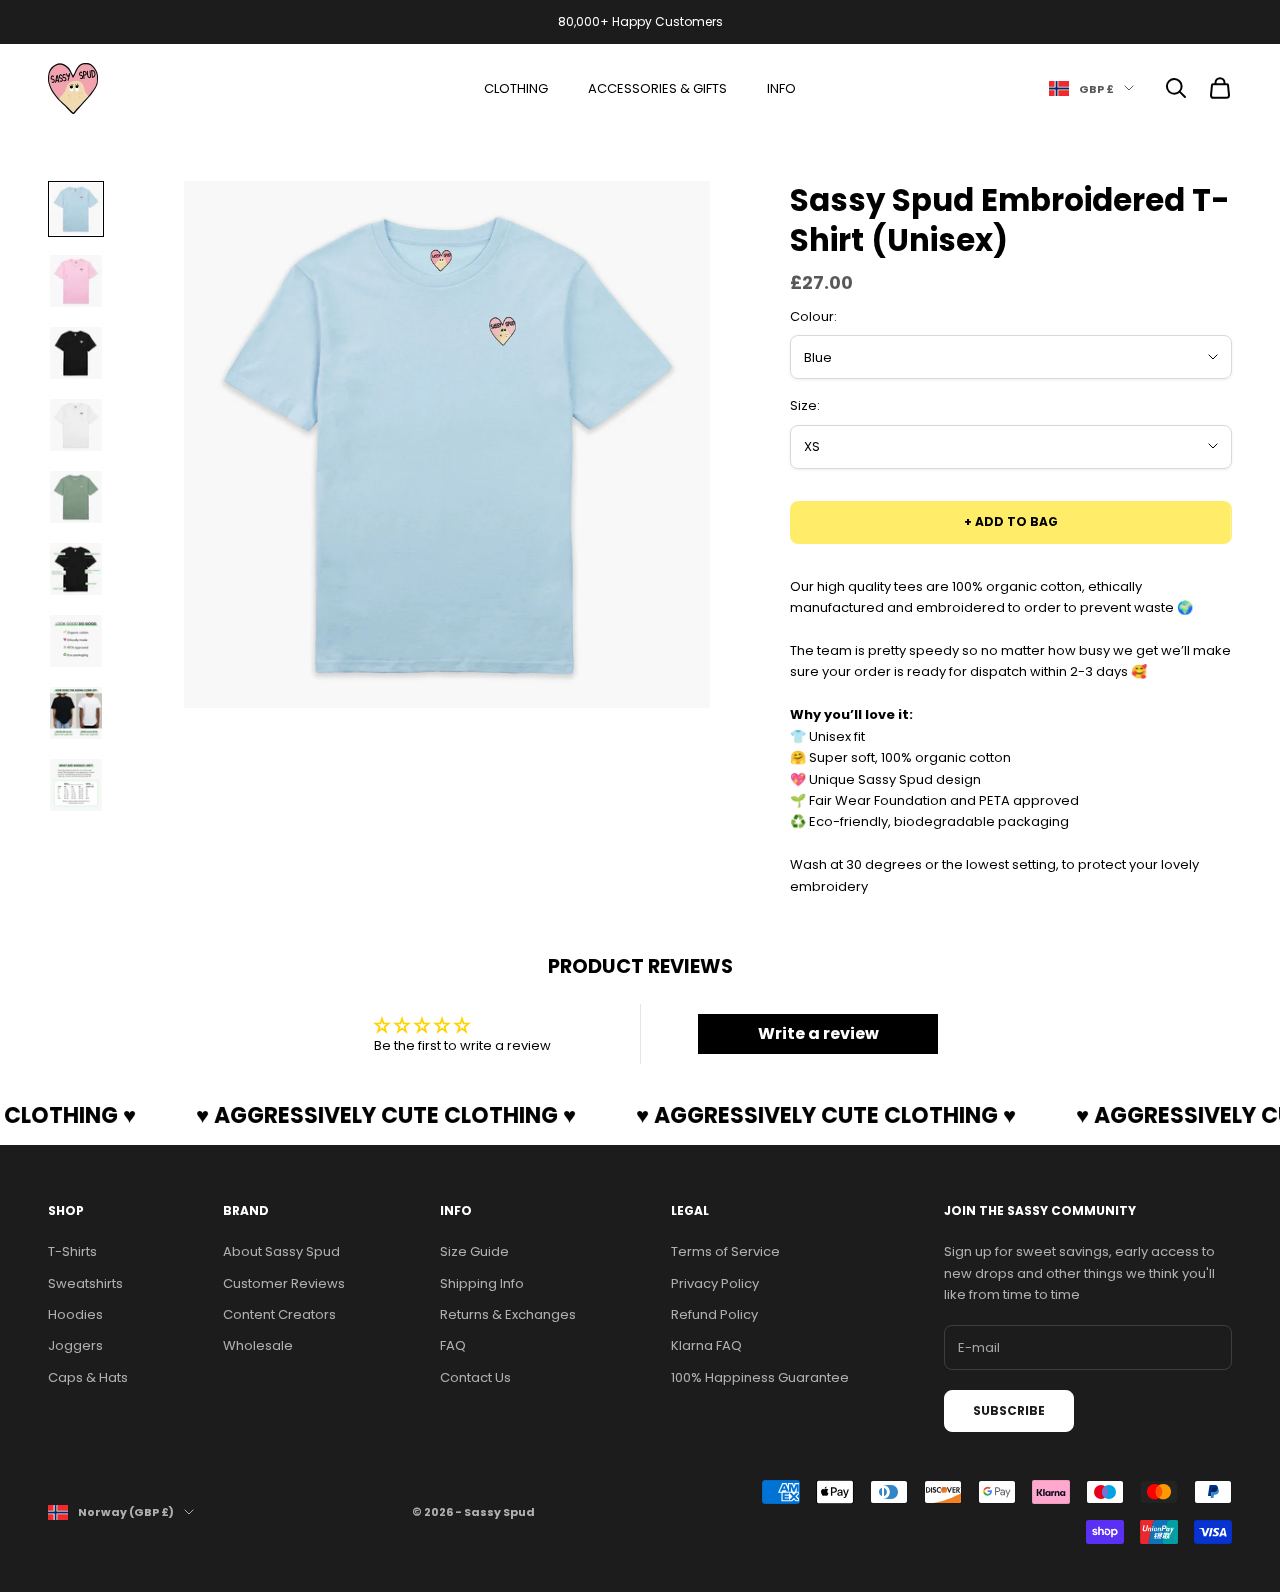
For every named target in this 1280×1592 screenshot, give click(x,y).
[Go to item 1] (76, 209)
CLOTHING (516, 88)
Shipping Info (482, 1283)
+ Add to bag (1011, 521)
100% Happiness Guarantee (760, 1377)
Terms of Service (725, 1251)
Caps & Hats (88, 1377)
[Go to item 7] (76, 641)
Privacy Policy (715, 1283)
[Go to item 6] (76, 569)
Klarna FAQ (706, 1345)
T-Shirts (72, 1251)
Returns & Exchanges (508, 1314)
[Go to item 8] (76, 713)
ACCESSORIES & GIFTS (657, 88)
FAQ (453, 1345)
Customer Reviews (284, 1283)
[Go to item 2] (76, 281)
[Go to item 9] (76, 785)
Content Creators (279, 1314)
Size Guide (474, 1251)
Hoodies (75, 1314)
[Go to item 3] (76, 353)
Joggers (75, 1345)
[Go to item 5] (76, 497)
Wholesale (258, 1345)
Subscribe (1009, 1410)
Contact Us (475, 1377)
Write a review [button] (818, 1033)
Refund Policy (714, 1314)
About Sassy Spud (281, 1251)
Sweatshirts (85, 1283)
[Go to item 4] (76, 425)
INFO (781, 88)
